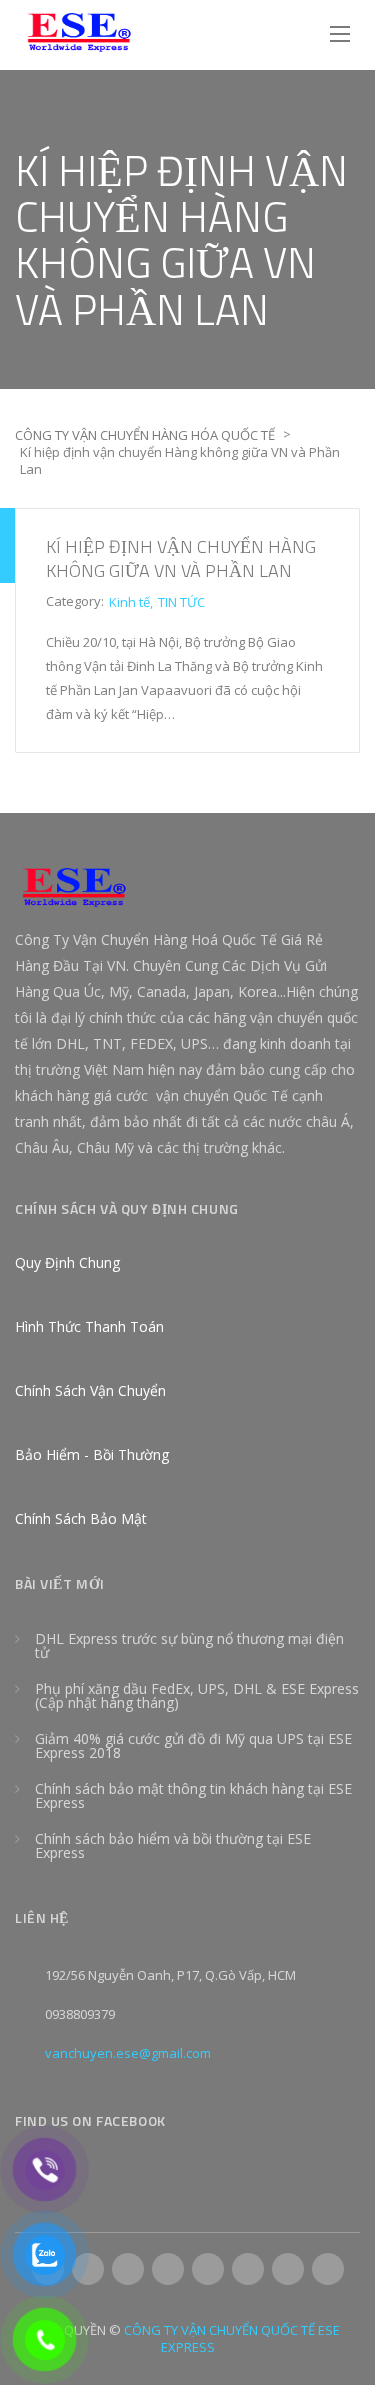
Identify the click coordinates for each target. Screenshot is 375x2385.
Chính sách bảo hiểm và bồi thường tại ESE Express (173, 1845)
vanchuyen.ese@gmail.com (128, 2053)
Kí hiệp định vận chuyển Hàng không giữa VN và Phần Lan (181, 558)
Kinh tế (129, 602)
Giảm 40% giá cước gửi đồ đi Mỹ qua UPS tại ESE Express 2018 (193, 1745)
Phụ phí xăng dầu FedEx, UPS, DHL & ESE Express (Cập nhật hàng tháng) (197, 1695)
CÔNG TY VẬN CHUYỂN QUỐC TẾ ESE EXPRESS (232, 2338)
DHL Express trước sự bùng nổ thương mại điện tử (189, 1645)
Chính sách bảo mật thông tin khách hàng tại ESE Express (193, 1795)
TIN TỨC (181, 602)
